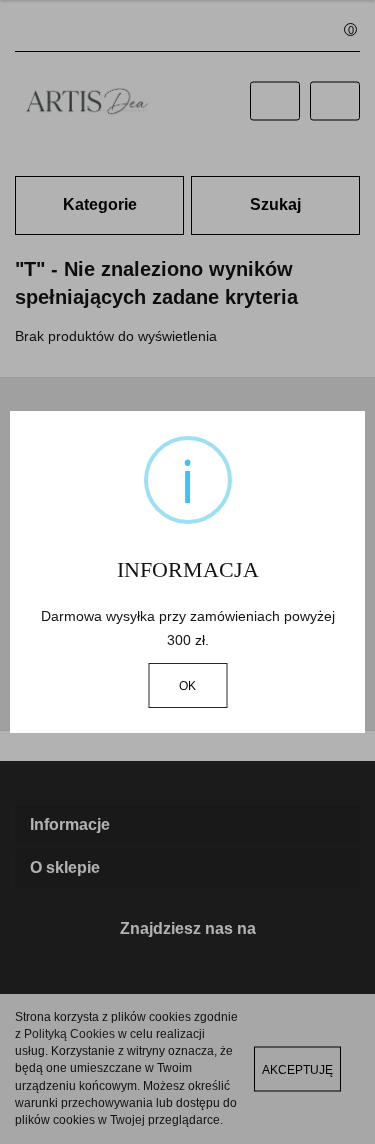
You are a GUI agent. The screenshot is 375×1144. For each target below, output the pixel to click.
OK (187, 686)
